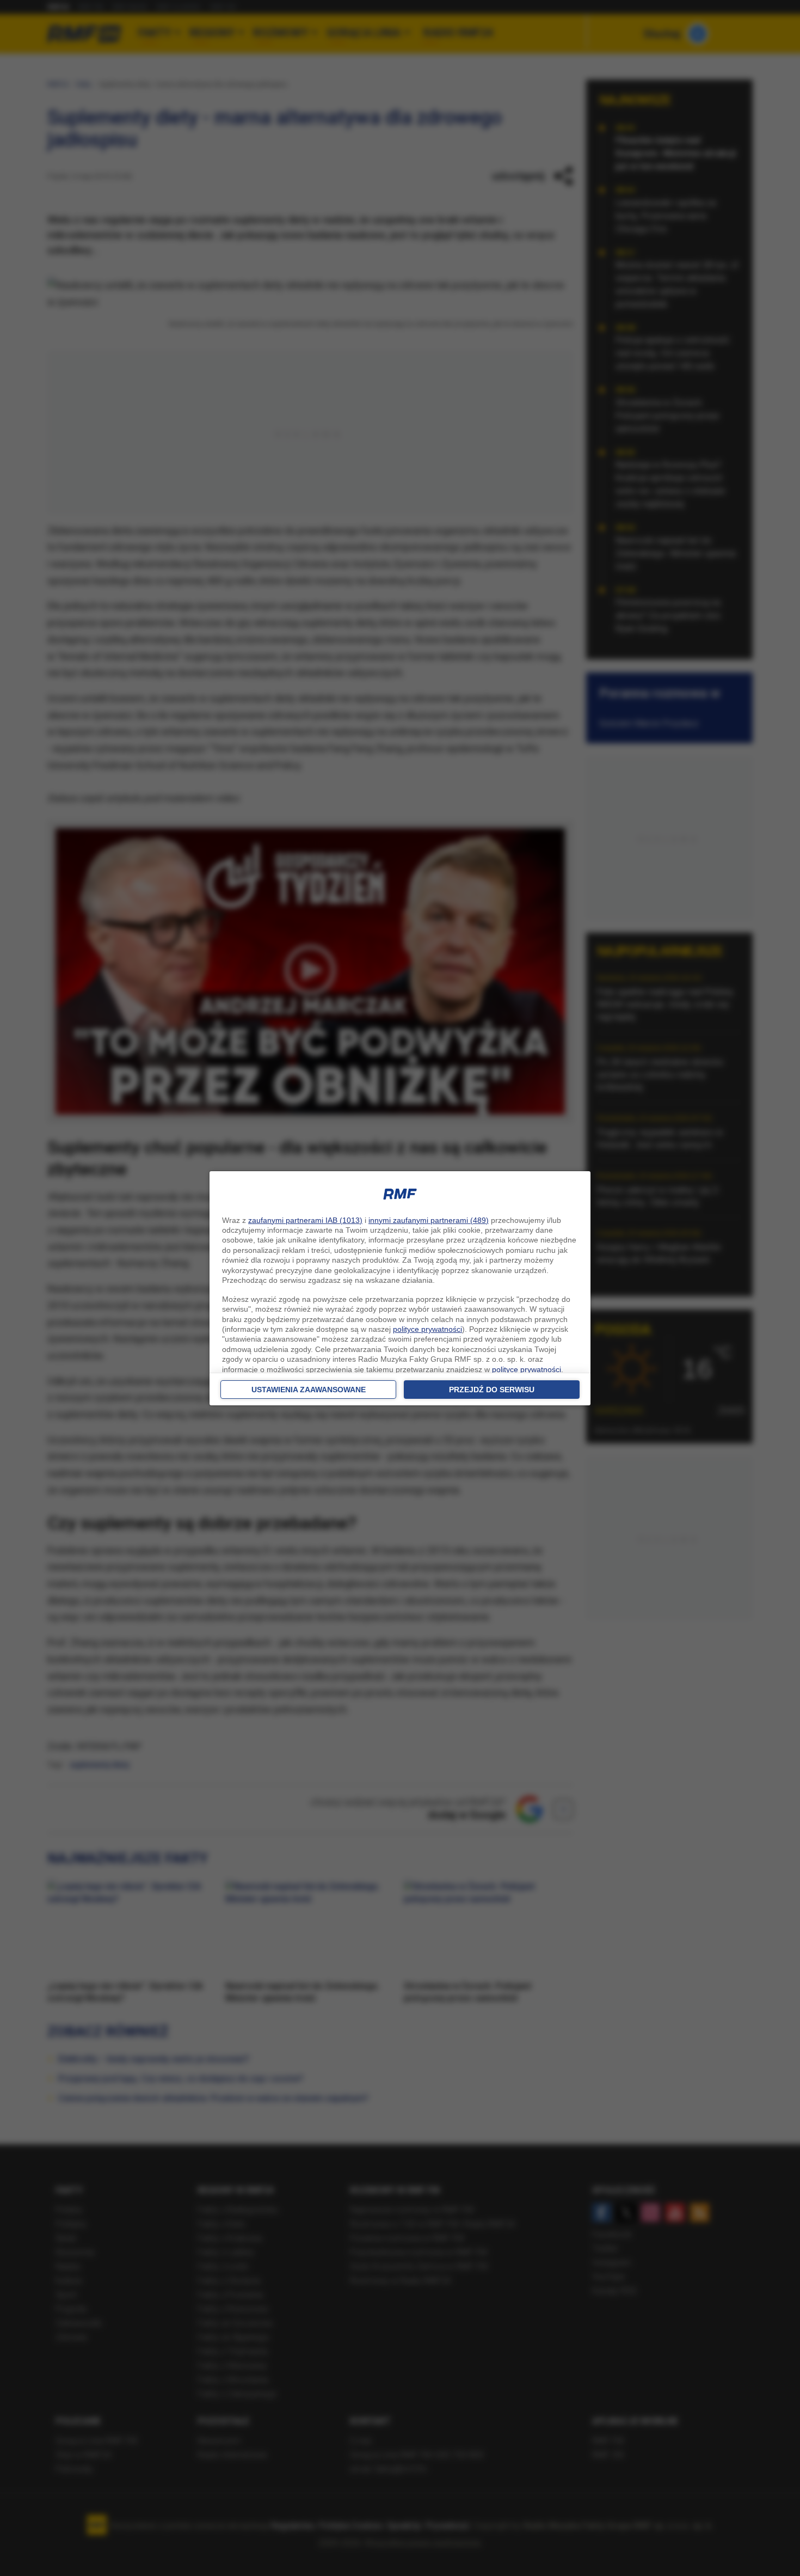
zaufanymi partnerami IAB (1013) (305, 1220)
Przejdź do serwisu (492, 1390)
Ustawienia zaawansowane (309, 1390)
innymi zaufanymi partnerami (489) (429, 1220)
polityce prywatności (427, 1329)
